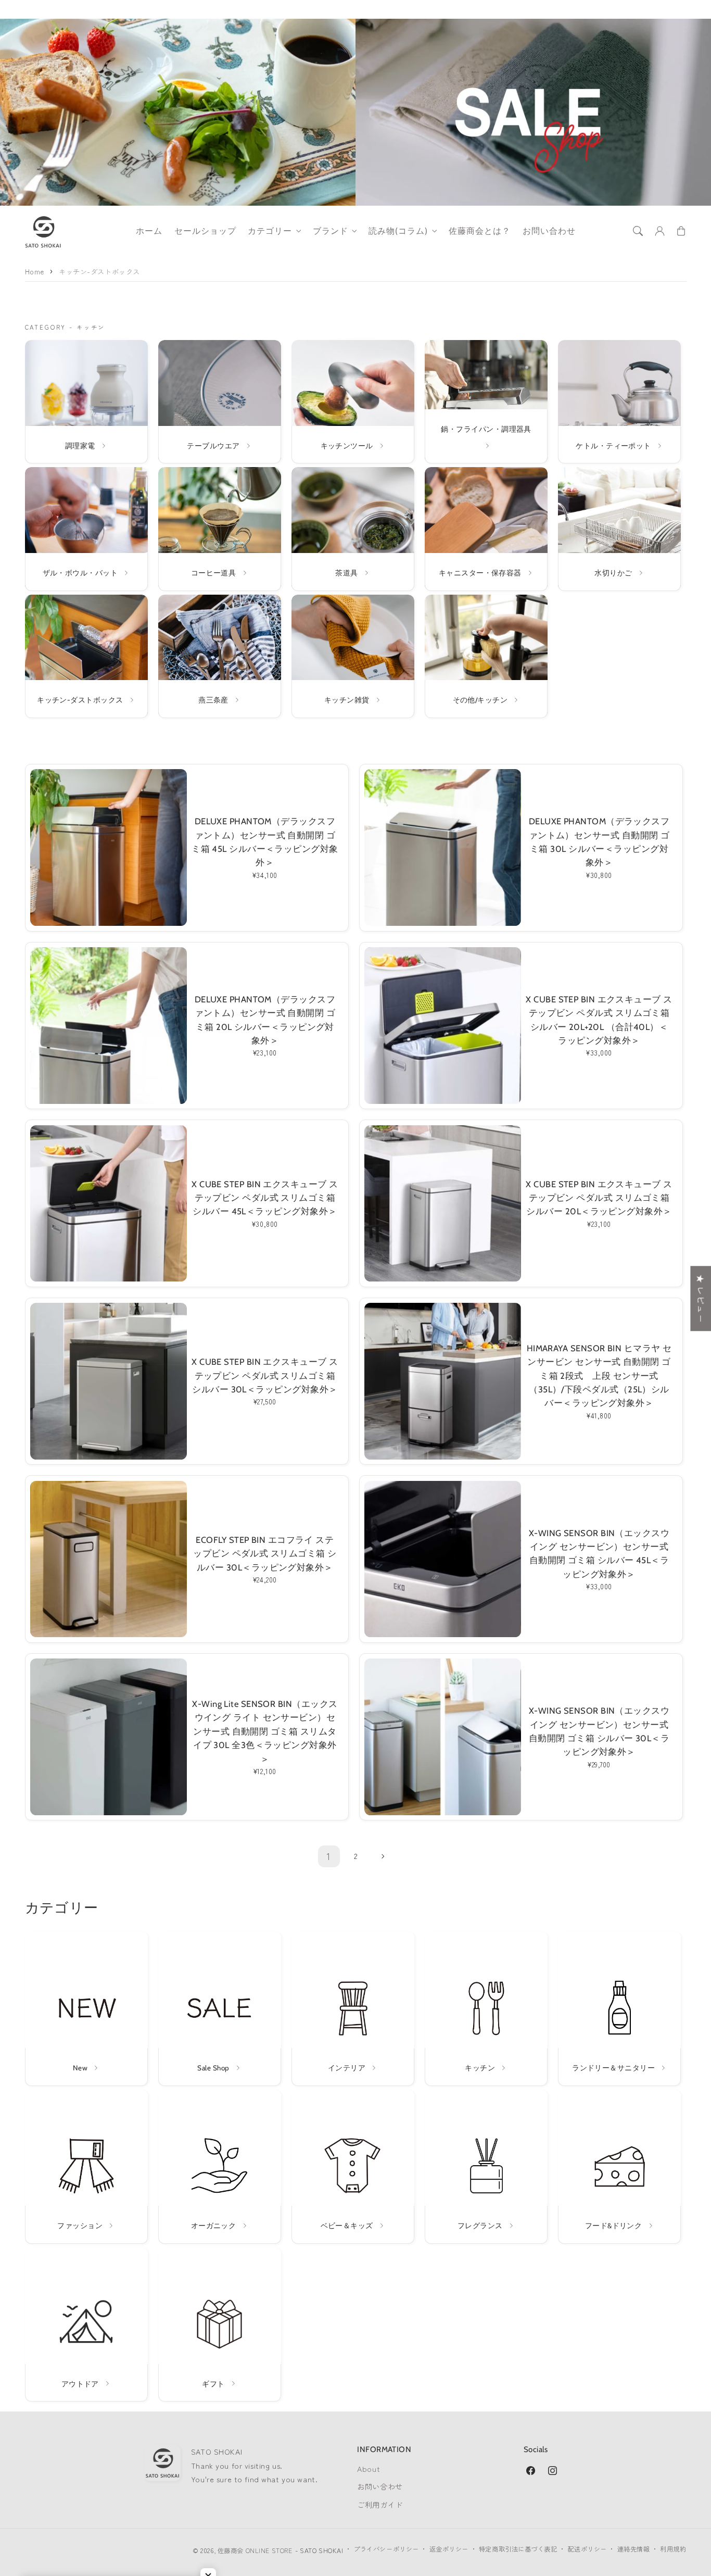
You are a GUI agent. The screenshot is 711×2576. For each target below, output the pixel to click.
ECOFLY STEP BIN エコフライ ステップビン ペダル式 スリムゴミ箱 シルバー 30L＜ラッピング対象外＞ (265, 1554)
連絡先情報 (634, 2549)
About (369, 2468)
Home (35, 272)
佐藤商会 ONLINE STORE (255, 2550)
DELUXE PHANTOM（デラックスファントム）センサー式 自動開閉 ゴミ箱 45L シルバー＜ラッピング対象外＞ (265, 842)
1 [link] (329, 1856)
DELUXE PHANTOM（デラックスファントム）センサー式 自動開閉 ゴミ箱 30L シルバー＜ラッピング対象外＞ (599, 842)
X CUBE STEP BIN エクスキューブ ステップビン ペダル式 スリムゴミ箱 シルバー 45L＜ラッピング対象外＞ (265, 1198)
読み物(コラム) (398, 231)
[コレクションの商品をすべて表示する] (86, 401)
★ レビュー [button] (701, 1298)
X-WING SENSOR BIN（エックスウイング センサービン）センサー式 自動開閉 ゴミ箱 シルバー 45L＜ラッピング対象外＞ (599, 1554)
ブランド (331, 231)
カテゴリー (270, 231)
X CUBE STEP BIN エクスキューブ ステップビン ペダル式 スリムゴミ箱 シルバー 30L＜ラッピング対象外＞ (265, 1375)
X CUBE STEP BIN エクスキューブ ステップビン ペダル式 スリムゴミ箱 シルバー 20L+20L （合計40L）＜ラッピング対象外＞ (599, 1020)
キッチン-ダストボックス (99, 272)
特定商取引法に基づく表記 (518, 2549)
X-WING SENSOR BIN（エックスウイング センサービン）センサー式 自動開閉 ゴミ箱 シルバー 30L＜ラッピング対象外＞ (599, 1731)
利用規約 (673, 2549)
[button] (638, 231)
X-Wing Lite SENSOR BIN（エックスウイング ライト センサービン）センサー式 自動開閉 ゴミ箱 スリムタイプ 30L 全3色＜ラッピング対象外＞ (265, 1731)
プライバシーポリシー (386, 2549)
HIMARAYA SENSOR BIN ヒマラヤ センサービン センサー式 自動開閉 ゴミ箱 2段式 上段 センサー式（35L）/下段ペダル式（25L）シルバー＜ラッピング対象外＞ (599, 1376)
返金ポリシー (449, 2549)
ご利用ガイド (380, 2504)
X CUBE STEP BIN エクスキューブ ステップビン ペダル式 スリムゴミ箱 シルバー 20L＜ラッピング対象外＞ (599, 1198)
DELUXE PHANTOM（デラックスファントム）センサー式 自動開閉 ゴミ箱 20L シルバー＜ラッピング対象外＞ (265, 1020)
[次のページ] (382, 1856)
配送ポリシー (587, 2549)
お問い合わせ (380, 2486)
